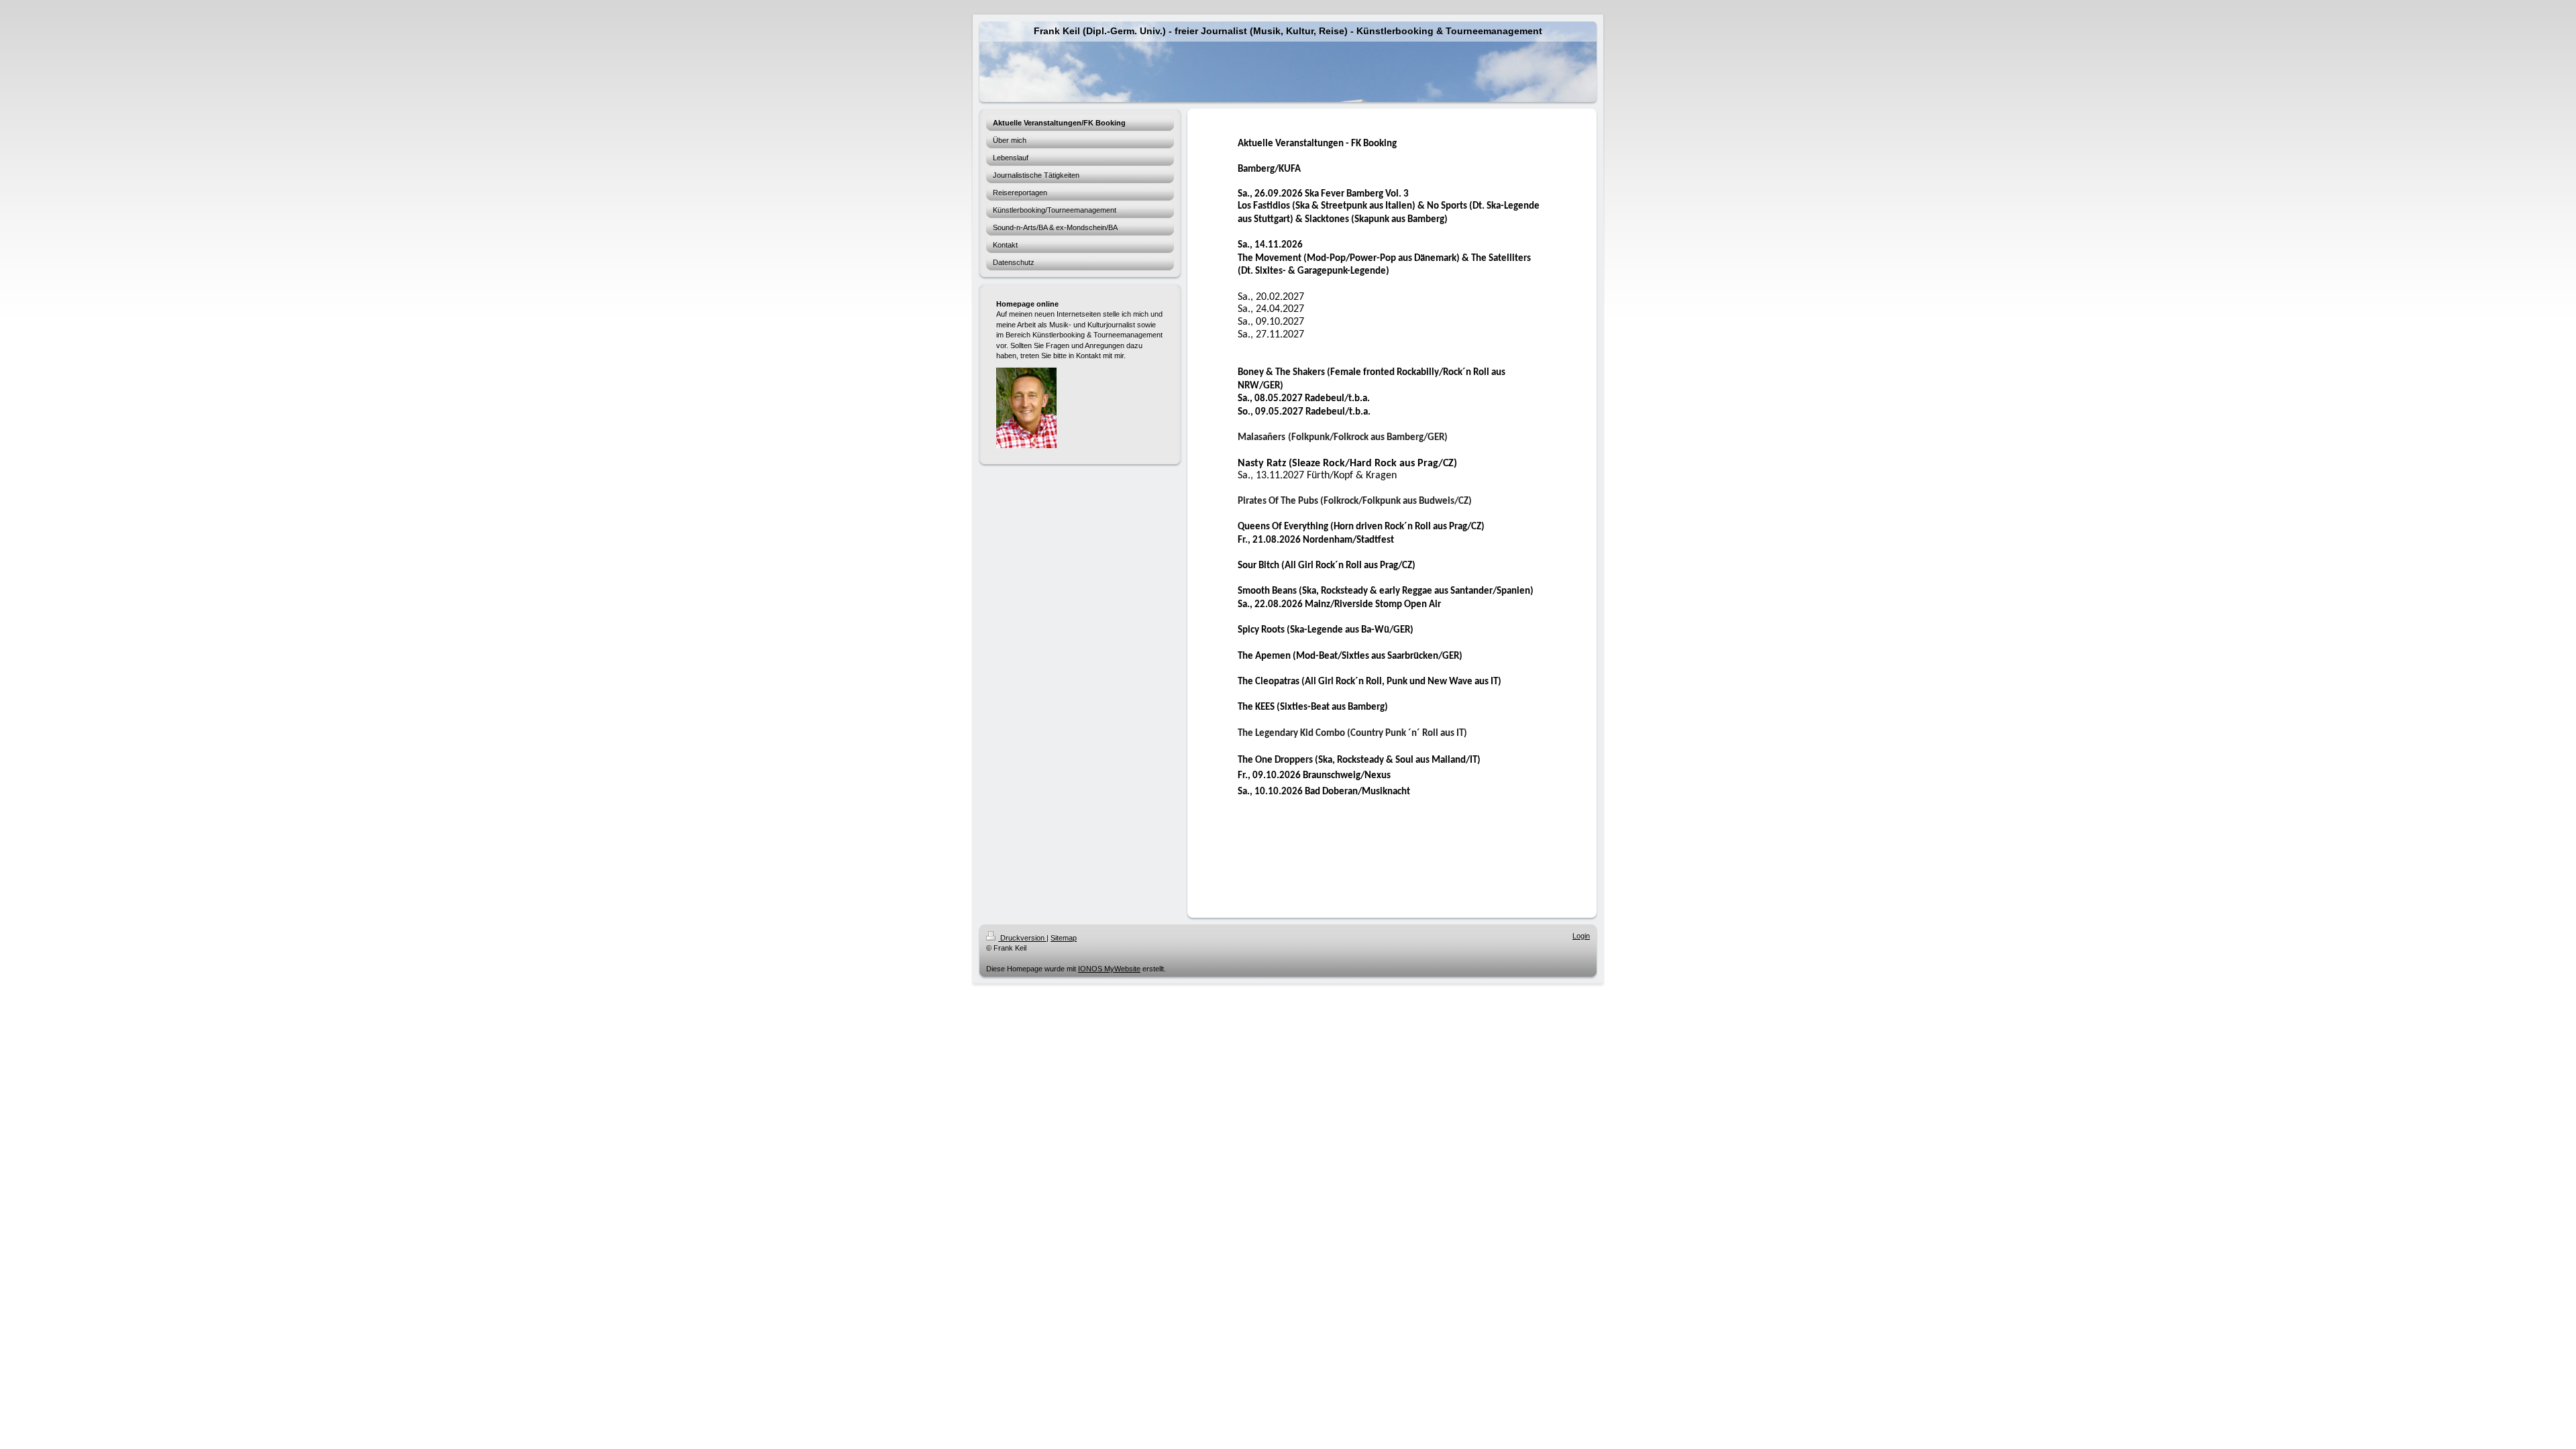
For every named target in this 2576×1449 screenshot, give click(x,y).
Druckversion (1022, 938)
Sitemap (1064, 938)
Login (1581, 936)
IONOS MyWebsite (1109, 969)
